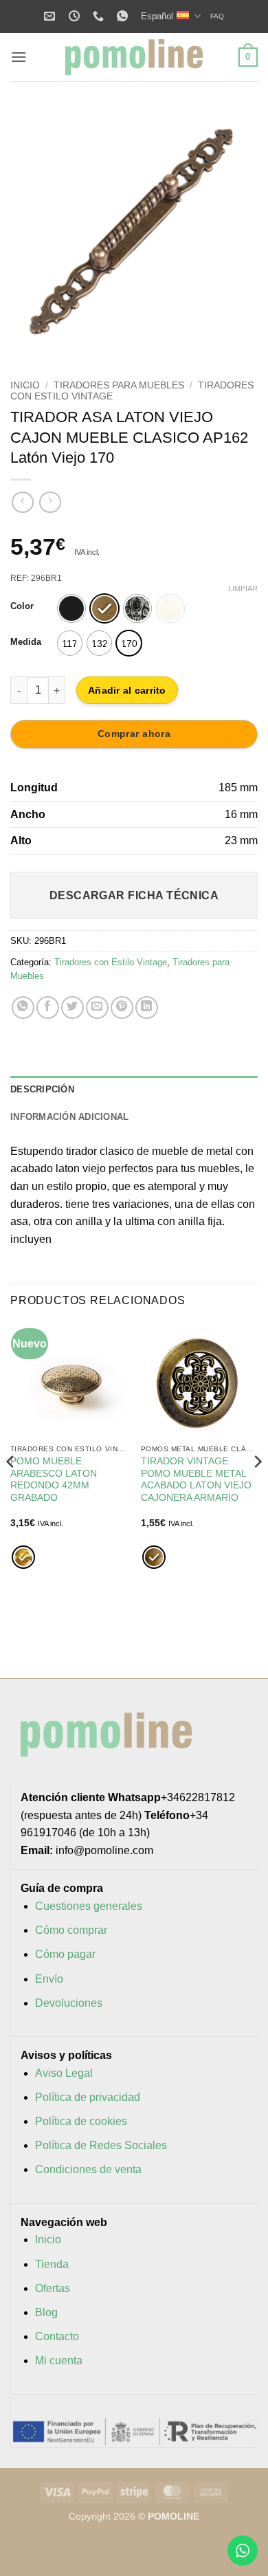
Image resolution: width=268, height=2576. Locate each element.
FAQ (217, 16)
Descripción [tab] (42, 1089)
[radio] (71, 608)
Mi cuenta (59, 2360)
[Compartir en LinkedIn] (147, 1008)
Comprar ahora (134, 734)
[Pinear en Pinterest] (122, 1008)
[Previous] (32, 232)
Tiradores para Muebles (119, 385)
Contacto (57, 2336)
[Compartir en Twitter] (72, 1008)
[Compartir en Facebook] (48, 1008)
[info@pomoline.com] (51, 16)
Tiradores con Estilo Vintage (111, 962)
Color (22, 606)
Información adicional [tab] (69, 1117)
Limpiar (243, 588)
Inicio (25, 385)
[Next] (236, 232)
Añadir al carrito (127, 690)
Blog (46, 2312)
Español (157, 16)
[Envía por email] (97, 1008)
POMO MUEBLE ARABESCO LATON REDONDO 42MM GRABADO (54, 1479)
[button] (19, 57)
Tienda (52, 2264)
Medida (26, 642)
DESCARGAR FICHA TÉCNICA (134, 895)
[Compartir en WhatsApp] (23, 1008)
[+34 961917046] (100, 16)
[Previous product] (50, 502)
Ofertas (53, 2288)
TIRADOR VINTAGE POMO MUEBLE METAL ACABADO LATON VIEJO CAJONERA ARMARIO (196, 1479)
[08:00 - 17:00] (76, 16)
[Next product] (22, 502)
